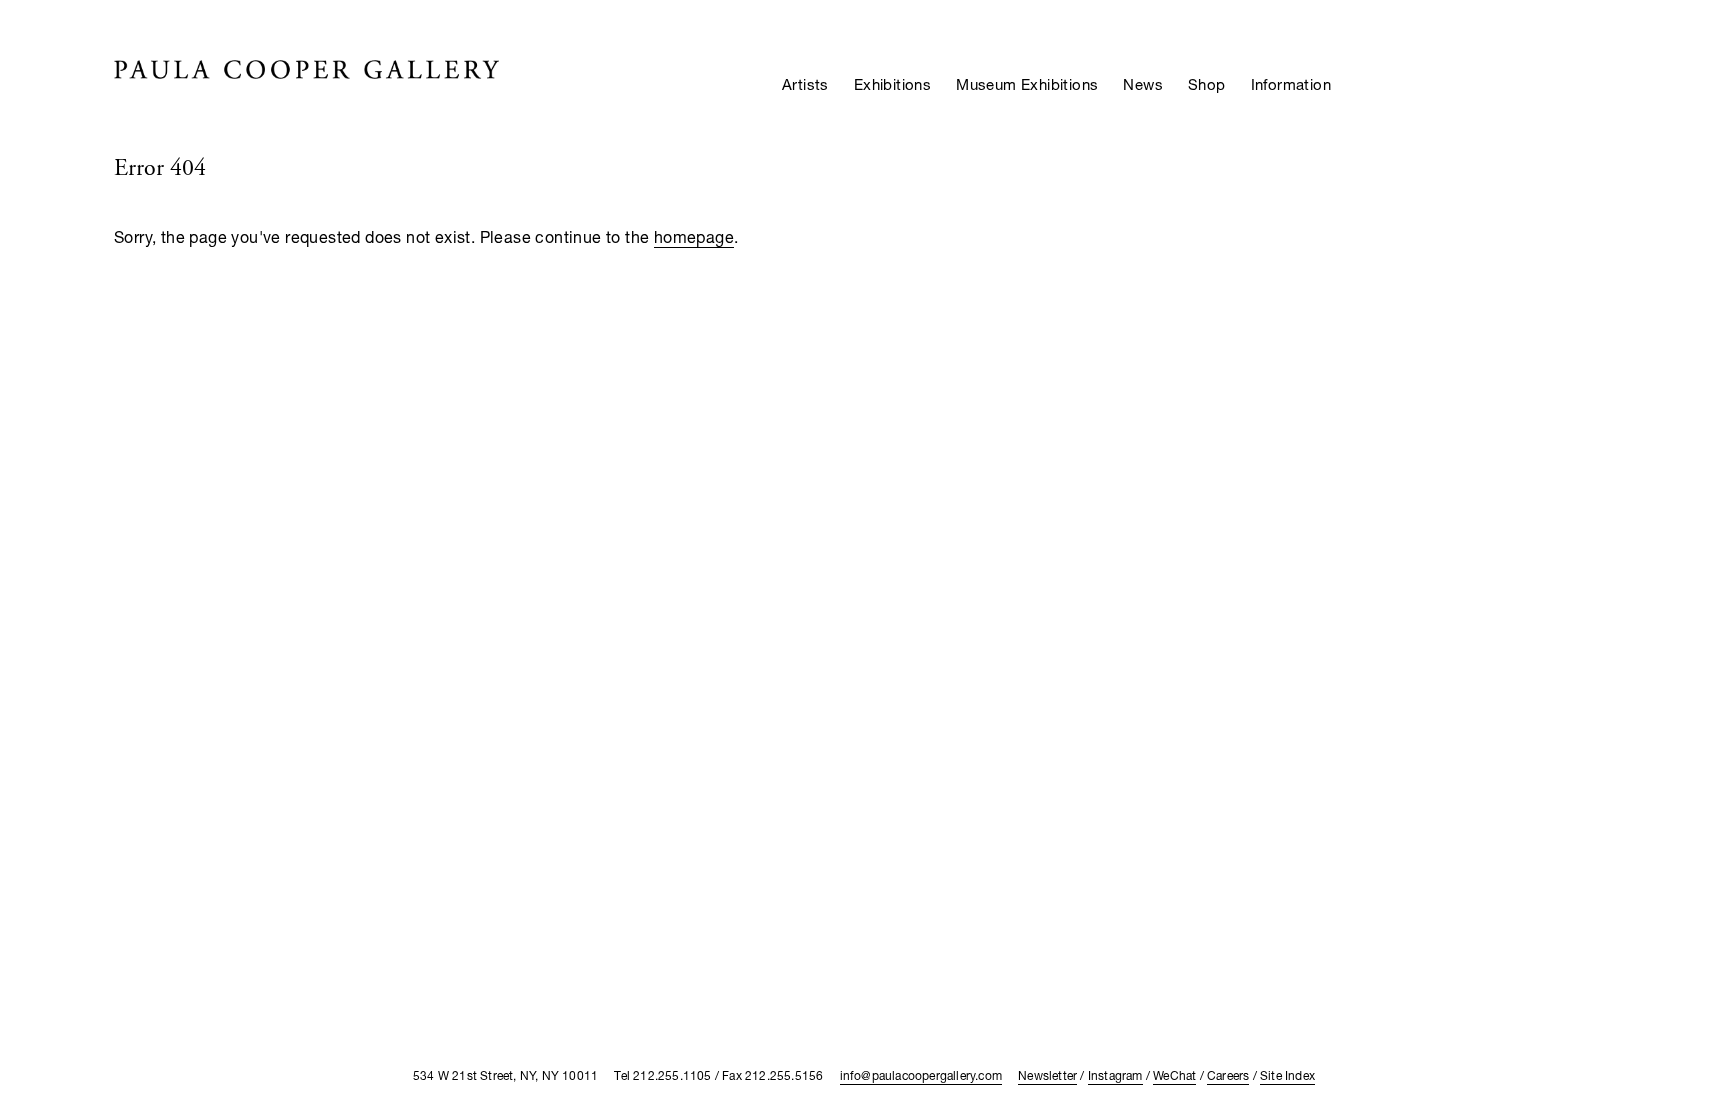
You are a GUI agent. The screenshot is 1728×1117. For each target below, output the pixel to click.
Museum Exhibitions (1027, 84)
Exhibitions (892, 84)
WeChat (1174, 1075)
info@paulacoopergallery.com (921, 1075)
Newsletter (1047, 1075)
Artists (805, 84)
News (1143, 84)
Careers (1228, 1075)
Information (1291, 84)
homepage (694, 236)
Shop (1207, 84)
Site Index (1287, 1075)
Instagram (1115, 1075)
